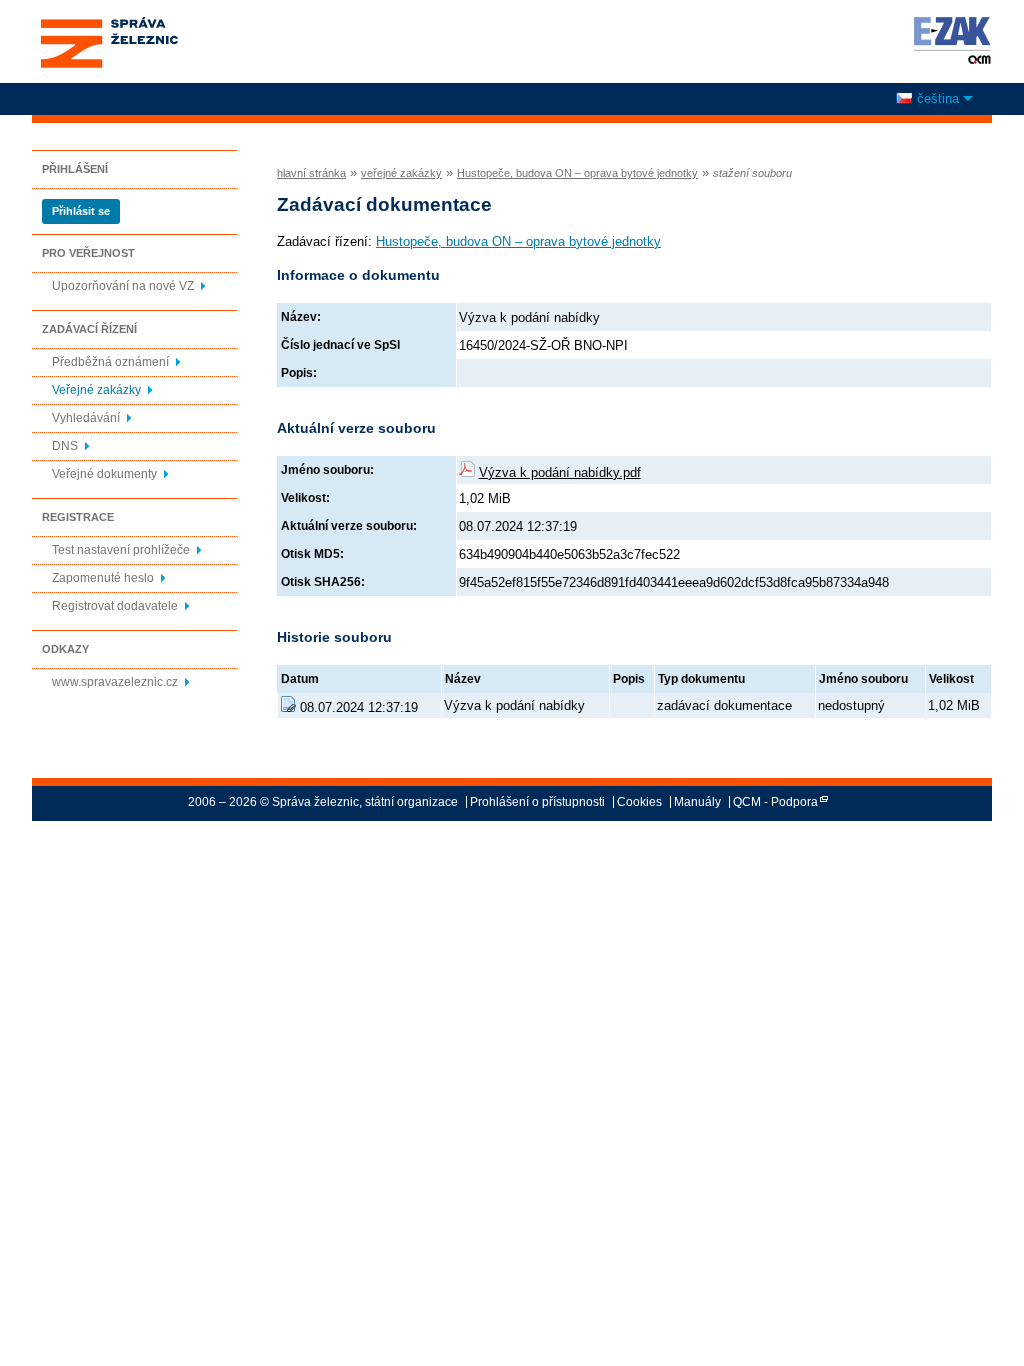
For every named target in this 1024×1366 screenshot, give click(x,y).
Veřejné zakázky (96, 390)
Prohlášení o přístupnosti (537, 802)
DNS (65, 446)
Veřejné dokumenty (104, 474)
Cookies (639, 802)
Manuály (697, 802)
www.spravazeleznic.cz (115, 682)
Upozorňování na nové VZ (123, 286)
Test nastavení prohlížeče (121, 550)
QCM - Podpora (775, 802)
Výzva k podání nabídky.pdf (560, 472)
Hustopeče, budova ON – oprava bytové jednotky (577, 173)
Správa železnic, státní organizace (108, 23)
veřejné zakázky (401, 173)
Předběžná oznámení (110, 362)
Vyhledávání (86, 418)
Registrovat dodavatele (115, 606)
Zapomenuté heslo (103, 578)
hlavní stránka (311, 173)
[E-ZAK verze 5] (948, 40)
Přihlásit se (81, 211)
